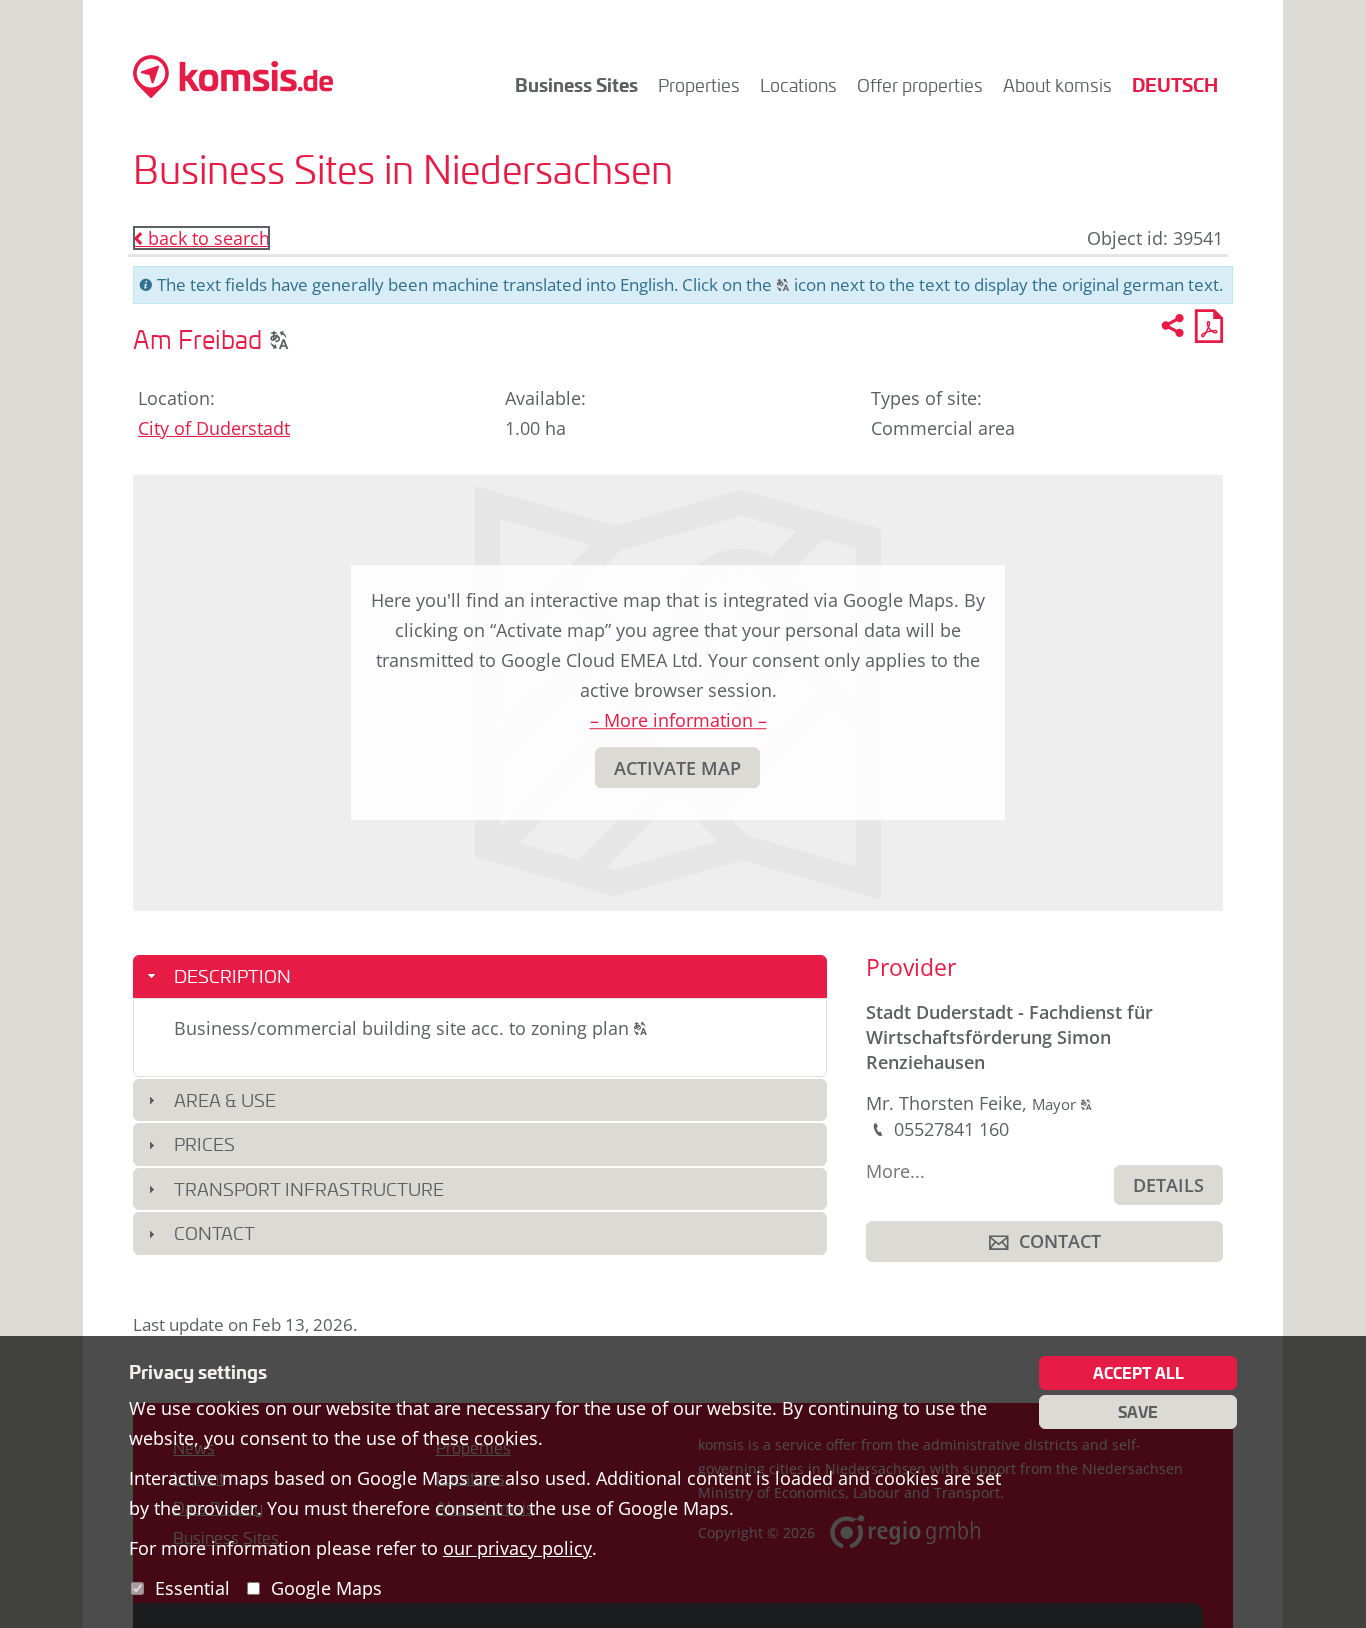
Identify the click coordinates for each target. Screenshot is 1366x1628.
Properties (699, 85)
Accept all (1138, 1373)
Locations (798, 85)
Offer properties (920, 85)
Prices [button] (204, 1144)
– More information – (678, 720)
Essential (192, 1588)
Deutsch (1175, 84)
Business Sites (576, 84)
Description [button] (232, 976)
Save (1138, 1412)
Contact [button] (214, 1233)
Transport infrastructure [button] (309, 1189)
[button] (279, 339)
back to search (201, 238)
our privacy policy (517, 1548)
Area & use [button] (225, 1100)
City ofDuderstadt (214, 428)
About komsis (1057, 85)
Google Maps (326, 1588)
